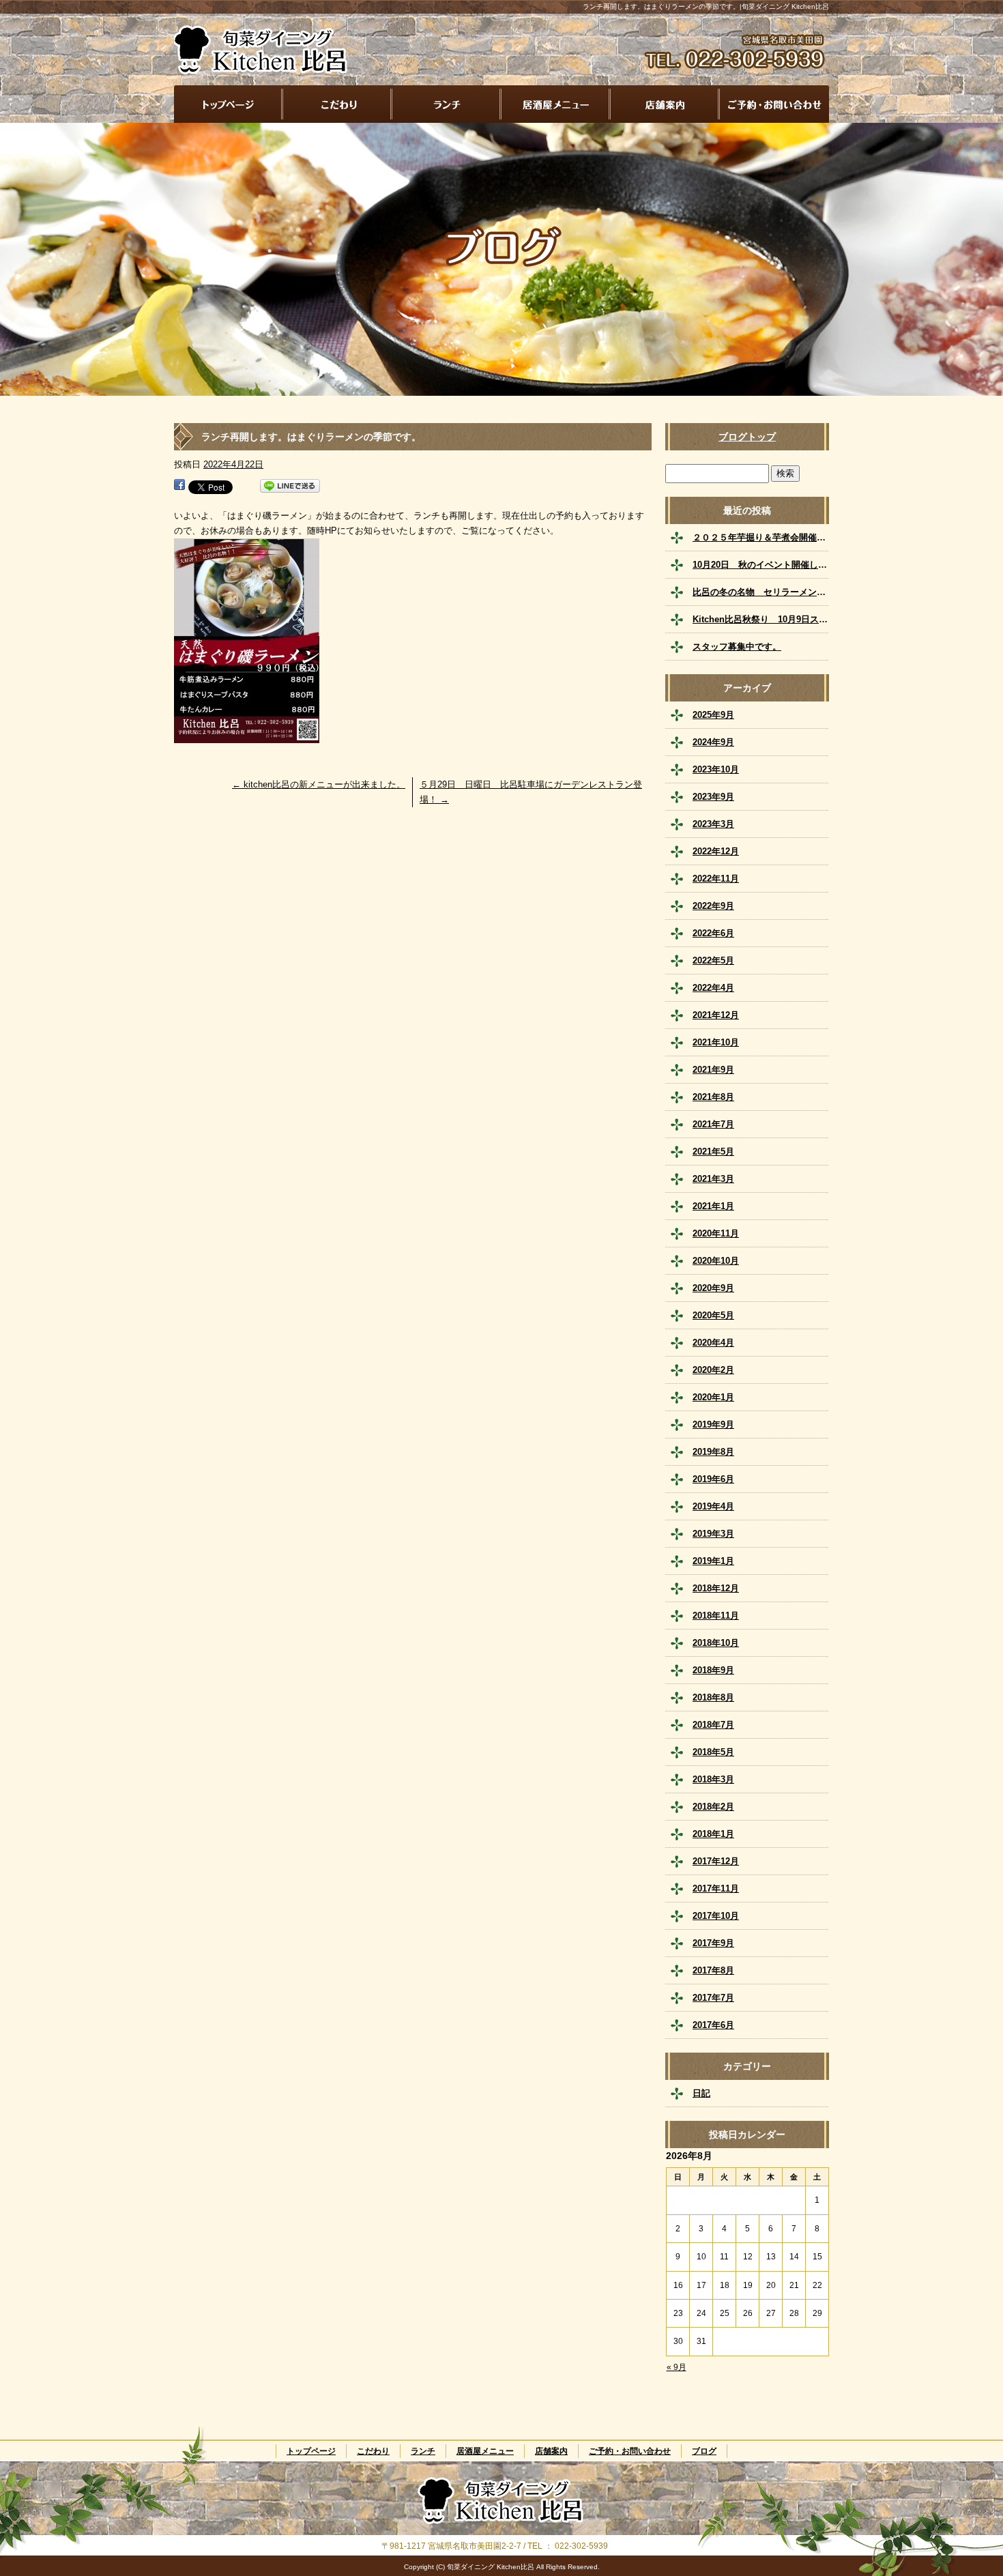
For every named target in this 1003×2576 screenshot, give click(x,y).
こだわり (338, 104)
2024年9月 (713, 742)
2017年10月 (716, 1916)
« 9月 (677, 2367)
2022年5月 (713, 960)
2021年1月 (713, 1206)
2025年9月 (713, 715)
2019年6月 (713, 1479)
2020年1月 (713, 1397)
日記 (701, 2093)
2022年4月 (713, 988)
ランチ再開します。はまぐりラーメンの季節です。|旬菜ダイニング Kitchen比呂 (706, 6)
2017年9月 (713, 1943)
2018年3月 (713, 1779)
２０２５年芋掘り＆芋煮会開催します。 (761, 537)
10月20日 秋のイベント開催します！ (761, 565)
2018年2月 (713, 1807)
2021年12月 (716, 1015)
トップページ (229, 104)
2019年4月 (713, 1506)
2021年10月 (716, 1042)
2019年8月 (713, 1452)
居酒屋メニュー (556, 104)
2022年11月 (716, 879)
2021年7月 (713, 1124)
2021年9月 (713, 1070)
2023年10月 (716, 769)
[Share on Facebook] (179, 486)
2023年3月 (713, 824)
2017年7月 (713, 1998)
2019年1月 (713, 1561)
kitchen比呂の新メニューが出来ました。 (319, 784)
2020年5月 (713, 1315)
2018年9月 (713, 1670)
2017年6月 (713, 2025)
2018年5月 (713, 1752)
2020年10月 (716, 1261)
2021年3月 (713, 1179)
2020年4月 (713, 1343)
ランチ (447, 104)
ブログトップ (747, 437)
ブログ (704, 2451)
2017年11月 (716, 1888)
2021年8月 (713, 1097)
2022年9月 (713, 906)
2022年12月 (716, 851)
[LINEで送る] (290, 486)
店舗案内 (665, 104)
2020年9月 (713, 1288)
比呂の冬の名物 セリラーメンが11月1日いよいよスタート (761, 592)
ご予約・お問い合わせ (774, 104)
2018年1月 (713, 1834)
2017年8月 (713, 1970)
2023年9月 (713, 797)
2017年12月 (716, 1861)
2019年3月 (713, 1534)
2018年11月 (716, 1616)
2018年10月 (716, 1643)
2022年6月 (713, 933)
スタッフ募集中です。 (737, 647)
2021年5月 (713, 1152)
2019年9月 (713, 1424)
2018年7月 (713, 1725)
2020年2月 (713, 1370)
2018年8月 (713, 1697)
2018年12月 (716, 1588)
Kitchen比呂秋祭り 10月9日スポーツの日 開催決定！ (761, 619)
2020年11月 (716, 1233)
